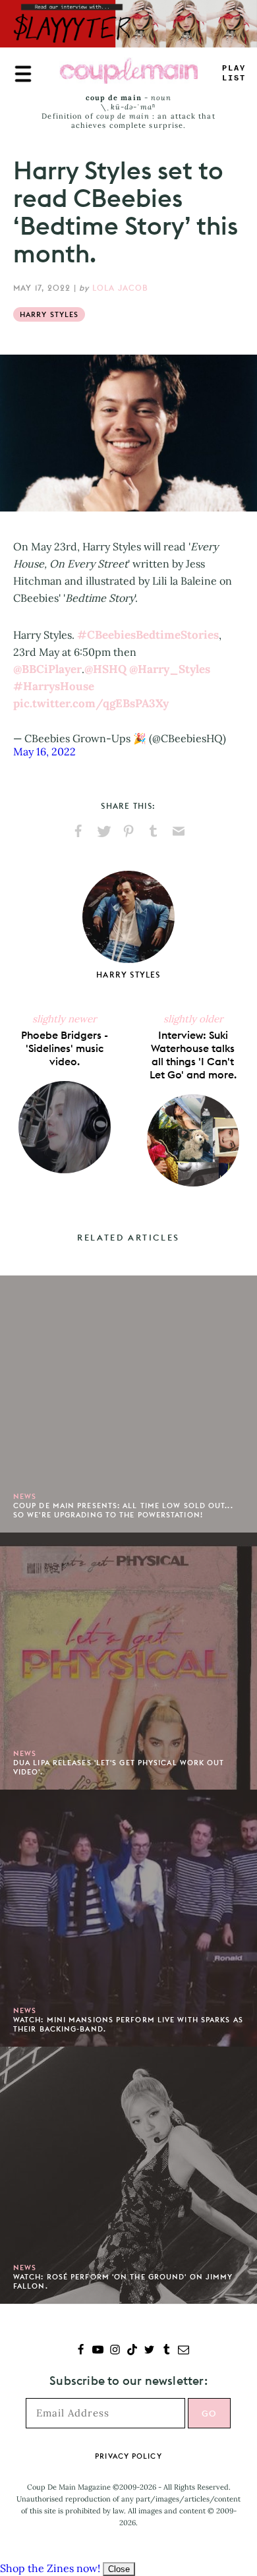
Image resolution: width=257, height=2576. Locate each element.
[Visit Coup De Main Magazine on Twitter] (149, 2351)
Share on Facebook (78, 831)
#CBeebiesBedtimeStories (148, 635)
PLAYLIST (234, 73)
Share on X (103, 831)
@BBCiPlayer (47, 669)
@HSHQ (105, 669)
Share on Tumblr (154, 831)
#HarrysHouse (54, 686)
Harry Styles (49, 314)
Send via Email (179, 831)
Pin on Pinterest (128, 831)
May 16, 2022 (44, 751)
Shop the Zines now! (50, 2568)
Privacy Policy (128, 2456)
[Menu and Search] (23, 74)
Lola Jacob (121, 288)
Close (119, 2569)
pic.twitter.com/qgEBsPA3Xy (91, 703)
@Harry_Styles (170, 669)
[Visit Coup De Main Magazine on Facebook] (81, 2351)
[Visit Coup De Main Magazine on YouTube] (98, 2351)
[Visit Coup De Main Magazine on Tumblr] (166, 2351)
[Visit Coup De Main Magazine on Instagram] (115, 2351)
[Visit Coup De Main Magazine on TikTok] (132, 2351)
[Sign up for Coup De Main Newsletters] (184, 2351)
